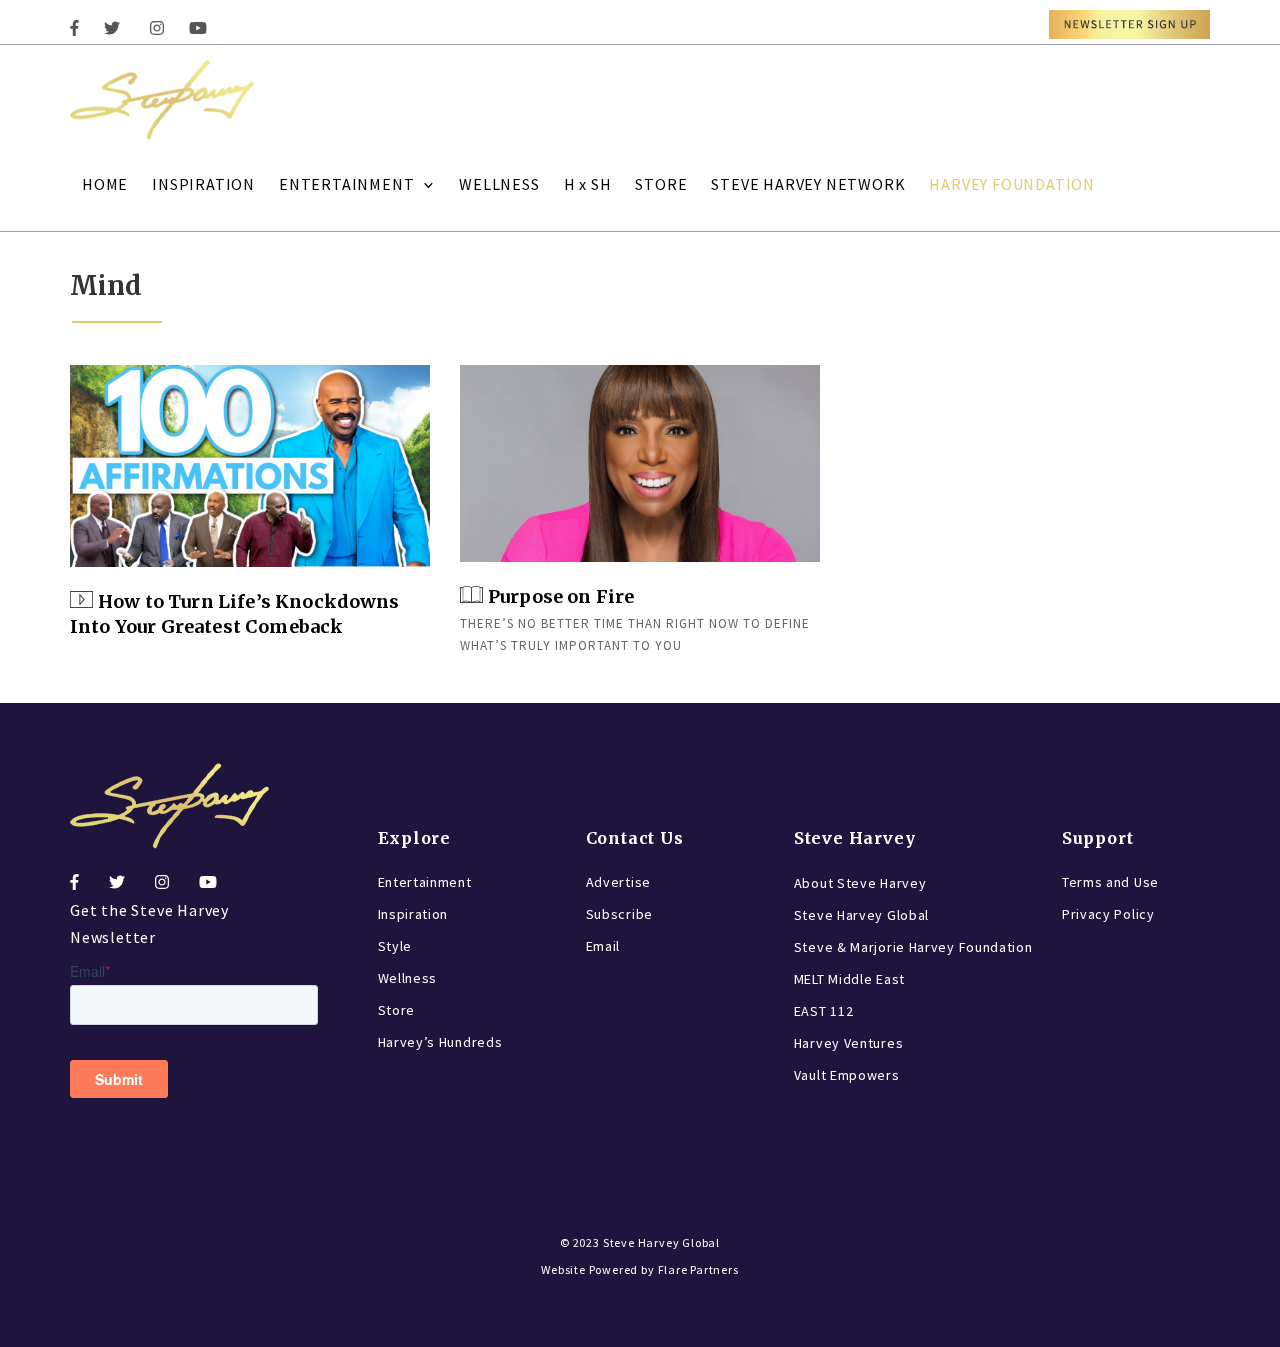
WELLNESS (499, 184)
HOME (105, 184)
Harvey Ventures (849, 1043)
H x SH (588, 184)
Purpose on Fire (561, 596)
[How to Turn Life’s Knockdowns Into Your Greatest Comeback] (250, 466)
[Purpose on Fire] (640, 464)
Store (397, 1010)
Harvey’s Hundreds (440, 1042)
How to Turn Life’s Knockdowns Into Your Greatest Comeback (235, 614)
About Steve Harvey (860, 883)
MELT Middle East (849, 979)
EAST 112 (824, 1011)
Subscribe (619, 914)
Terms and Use (1110, 882)
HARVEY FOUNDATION (1012, 184)
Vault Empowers (847, 1075)
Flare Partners (698, 1269)
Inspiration (413, 914)
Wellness (408, 978)
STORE (661, 184)
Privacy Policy (1108, 914)
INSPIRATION (203, 184)
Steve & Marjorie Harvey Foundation (913, 947)
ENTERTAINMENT (346, 184)
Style (395, 946)
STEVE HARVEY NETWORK (808, 184)
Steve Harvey (855, 838)
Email (603, 946)
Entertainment (425, 882)
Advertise (618, 882)
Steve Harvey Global (861, 915)
